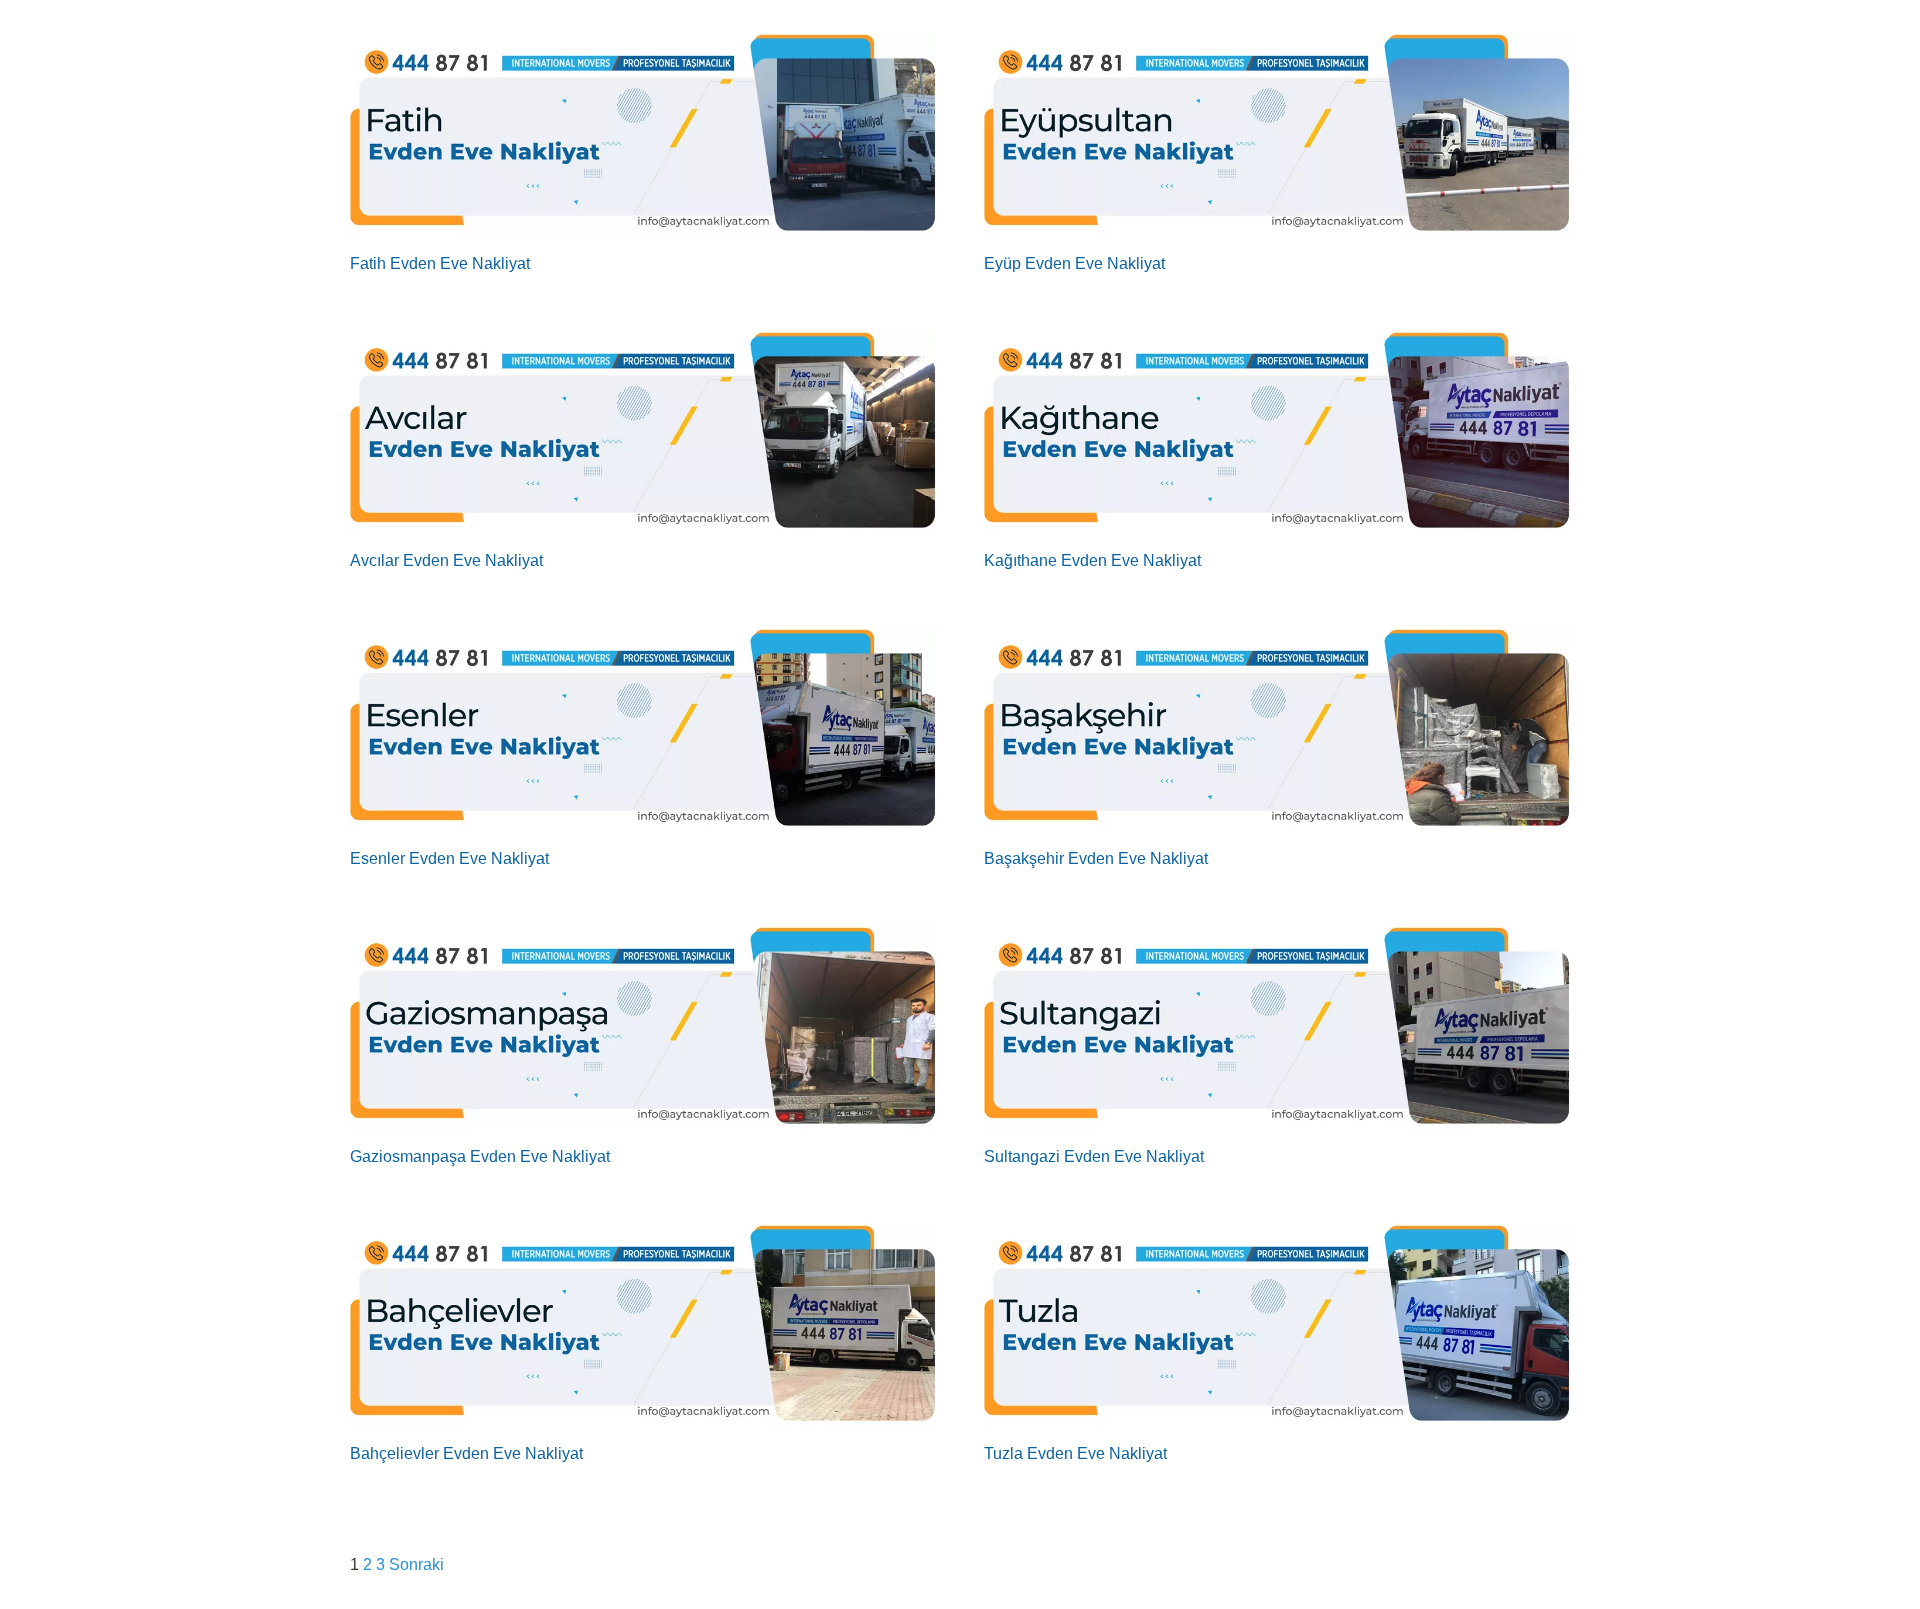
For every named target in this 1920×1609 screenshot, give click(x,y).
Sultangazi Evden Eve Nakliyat (1094, 1156)
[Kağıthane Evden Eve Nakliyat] (1277, 433)
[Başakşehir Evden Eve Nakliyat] (1277, 730)
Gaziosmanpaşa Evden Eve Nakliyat (480, 1156)
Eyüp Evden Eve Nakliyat (1074, 263)
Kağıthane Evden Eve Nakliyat (1092, 560)
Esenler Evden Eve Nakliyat (449, 858)
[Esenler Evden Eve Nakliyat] (643, 730)
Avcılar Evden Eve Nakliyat (446, 560)
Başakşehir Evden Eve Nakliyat (1096, 858)
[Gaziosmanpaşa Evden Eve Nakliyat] (643, 1028)
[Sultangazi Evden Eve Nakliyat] (1277, 1028)
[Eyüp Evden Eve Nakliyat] (1277, 135)
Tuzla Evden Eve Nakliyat (1075, 1453)
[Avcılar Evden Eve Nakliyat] (643, 433)
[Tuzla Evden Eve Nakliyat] (1277, 1326)
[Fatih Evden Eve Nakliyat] (643, 135)
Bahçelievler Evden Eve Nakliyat (466, 1453)
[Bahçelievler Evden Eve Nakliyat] (643, 1326)
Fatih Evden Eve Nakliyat (440, 263)
